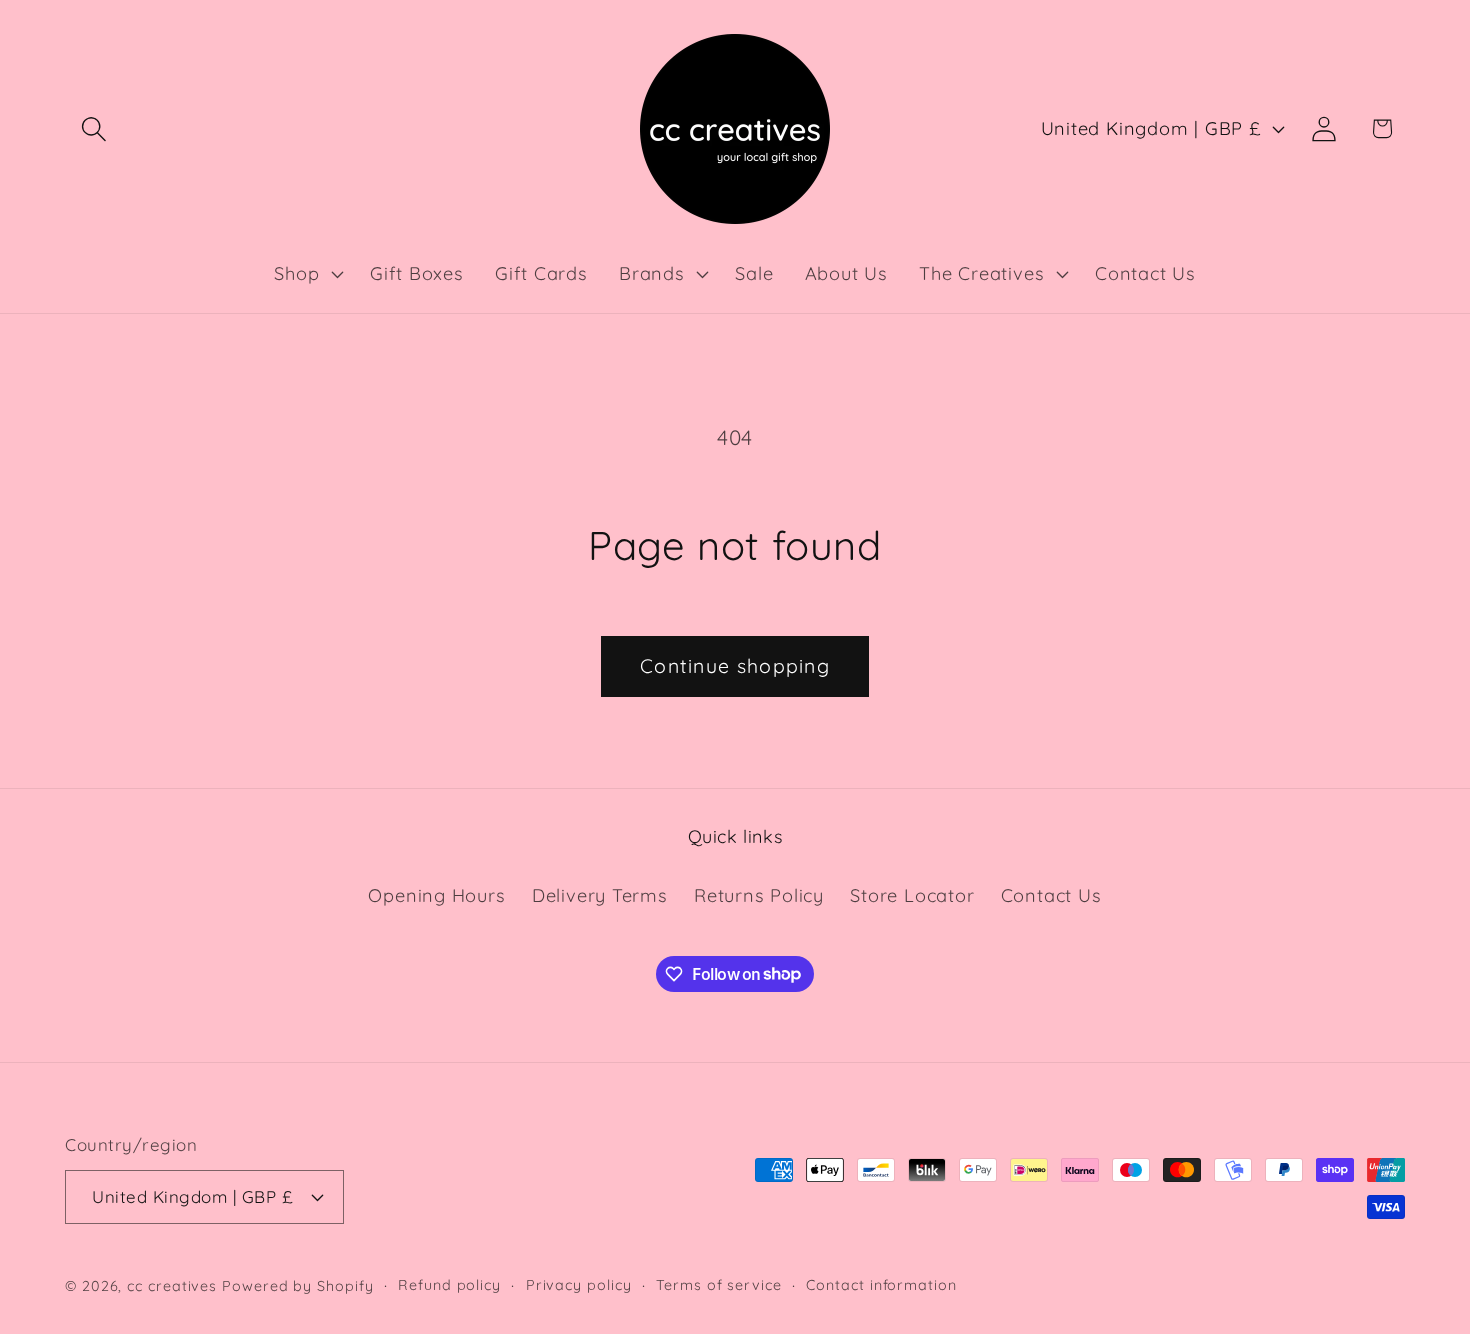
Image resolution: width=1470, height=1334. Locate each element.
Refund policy (449, 1285)
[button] (93, 128)
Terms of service (719, 1285)
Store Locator (912, 895)
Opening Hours (436, 895)
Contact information (881, 1285)
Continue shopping (735, 665)
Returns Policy (759, 895)
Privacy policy (579, 1285)
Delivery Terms (600, 895)
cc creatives (172, 1286)
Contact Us (1051, 895)
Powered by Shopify (297, 1286)
